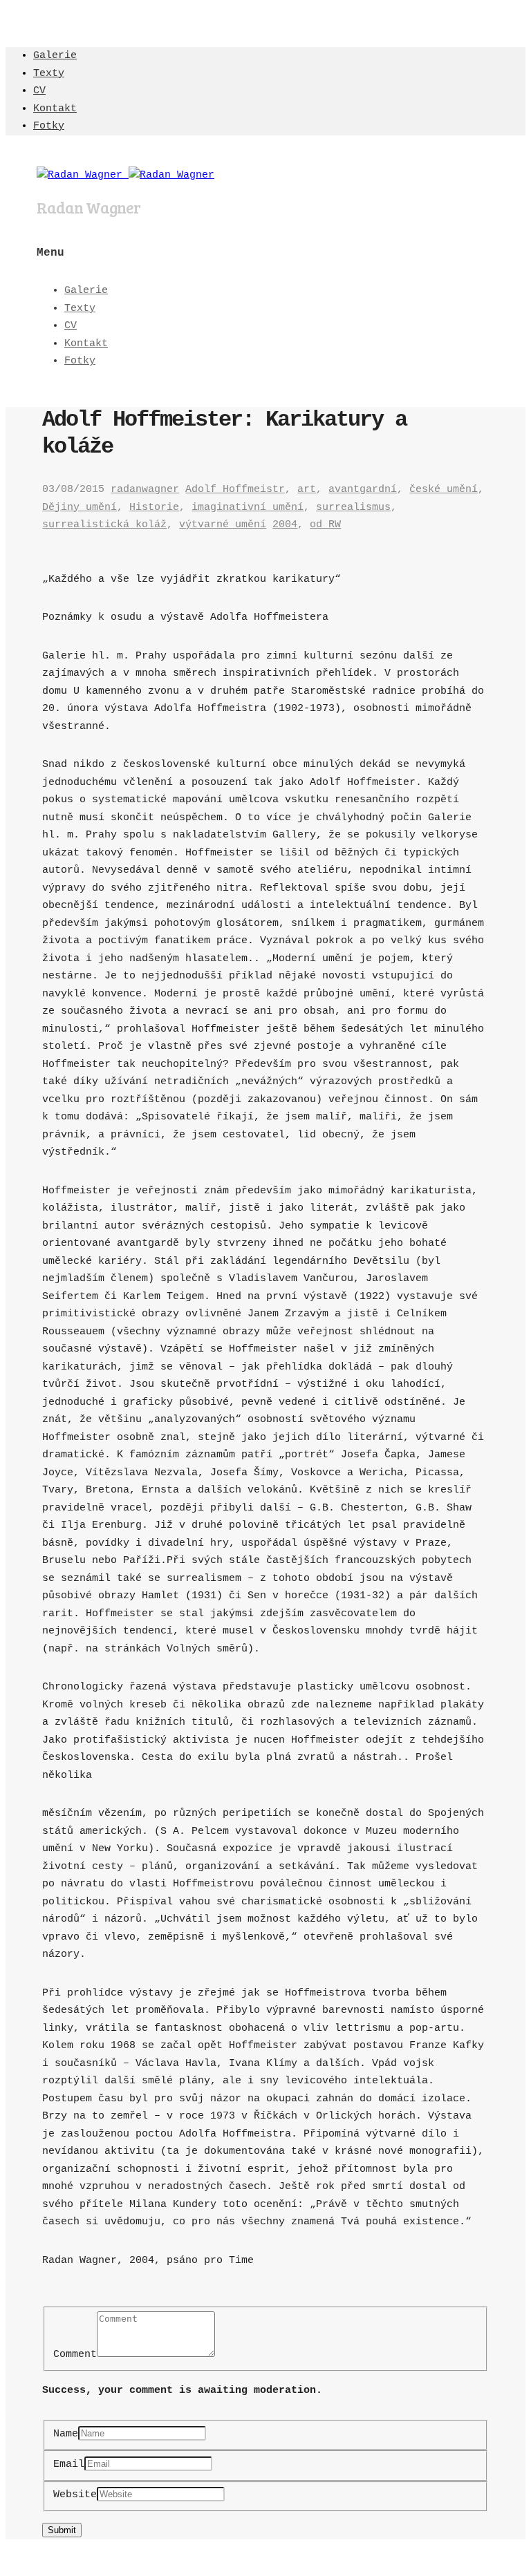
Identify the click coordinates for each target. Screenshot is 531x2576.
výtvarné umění (223, 525)
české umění (444, 490)
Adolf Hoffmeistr (235, 490)
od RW (325, 525)
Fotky (49, 126)
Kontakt (55, 109)
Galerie (55, 56)
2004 (285, 525)
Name (66, 2434)
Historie (154, 508)
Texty (49, 74)
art (307, 490)
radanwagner (145, 490)
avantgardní (363, 490)
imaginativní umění (248, 508)
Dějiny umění (80, 508)
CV (39, 91)
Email (69, 2464)
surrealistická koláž (104, 525)
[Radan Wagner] (125, 175)
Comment (75, 2355)
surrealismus (353, 508)
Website (75, 2495)
